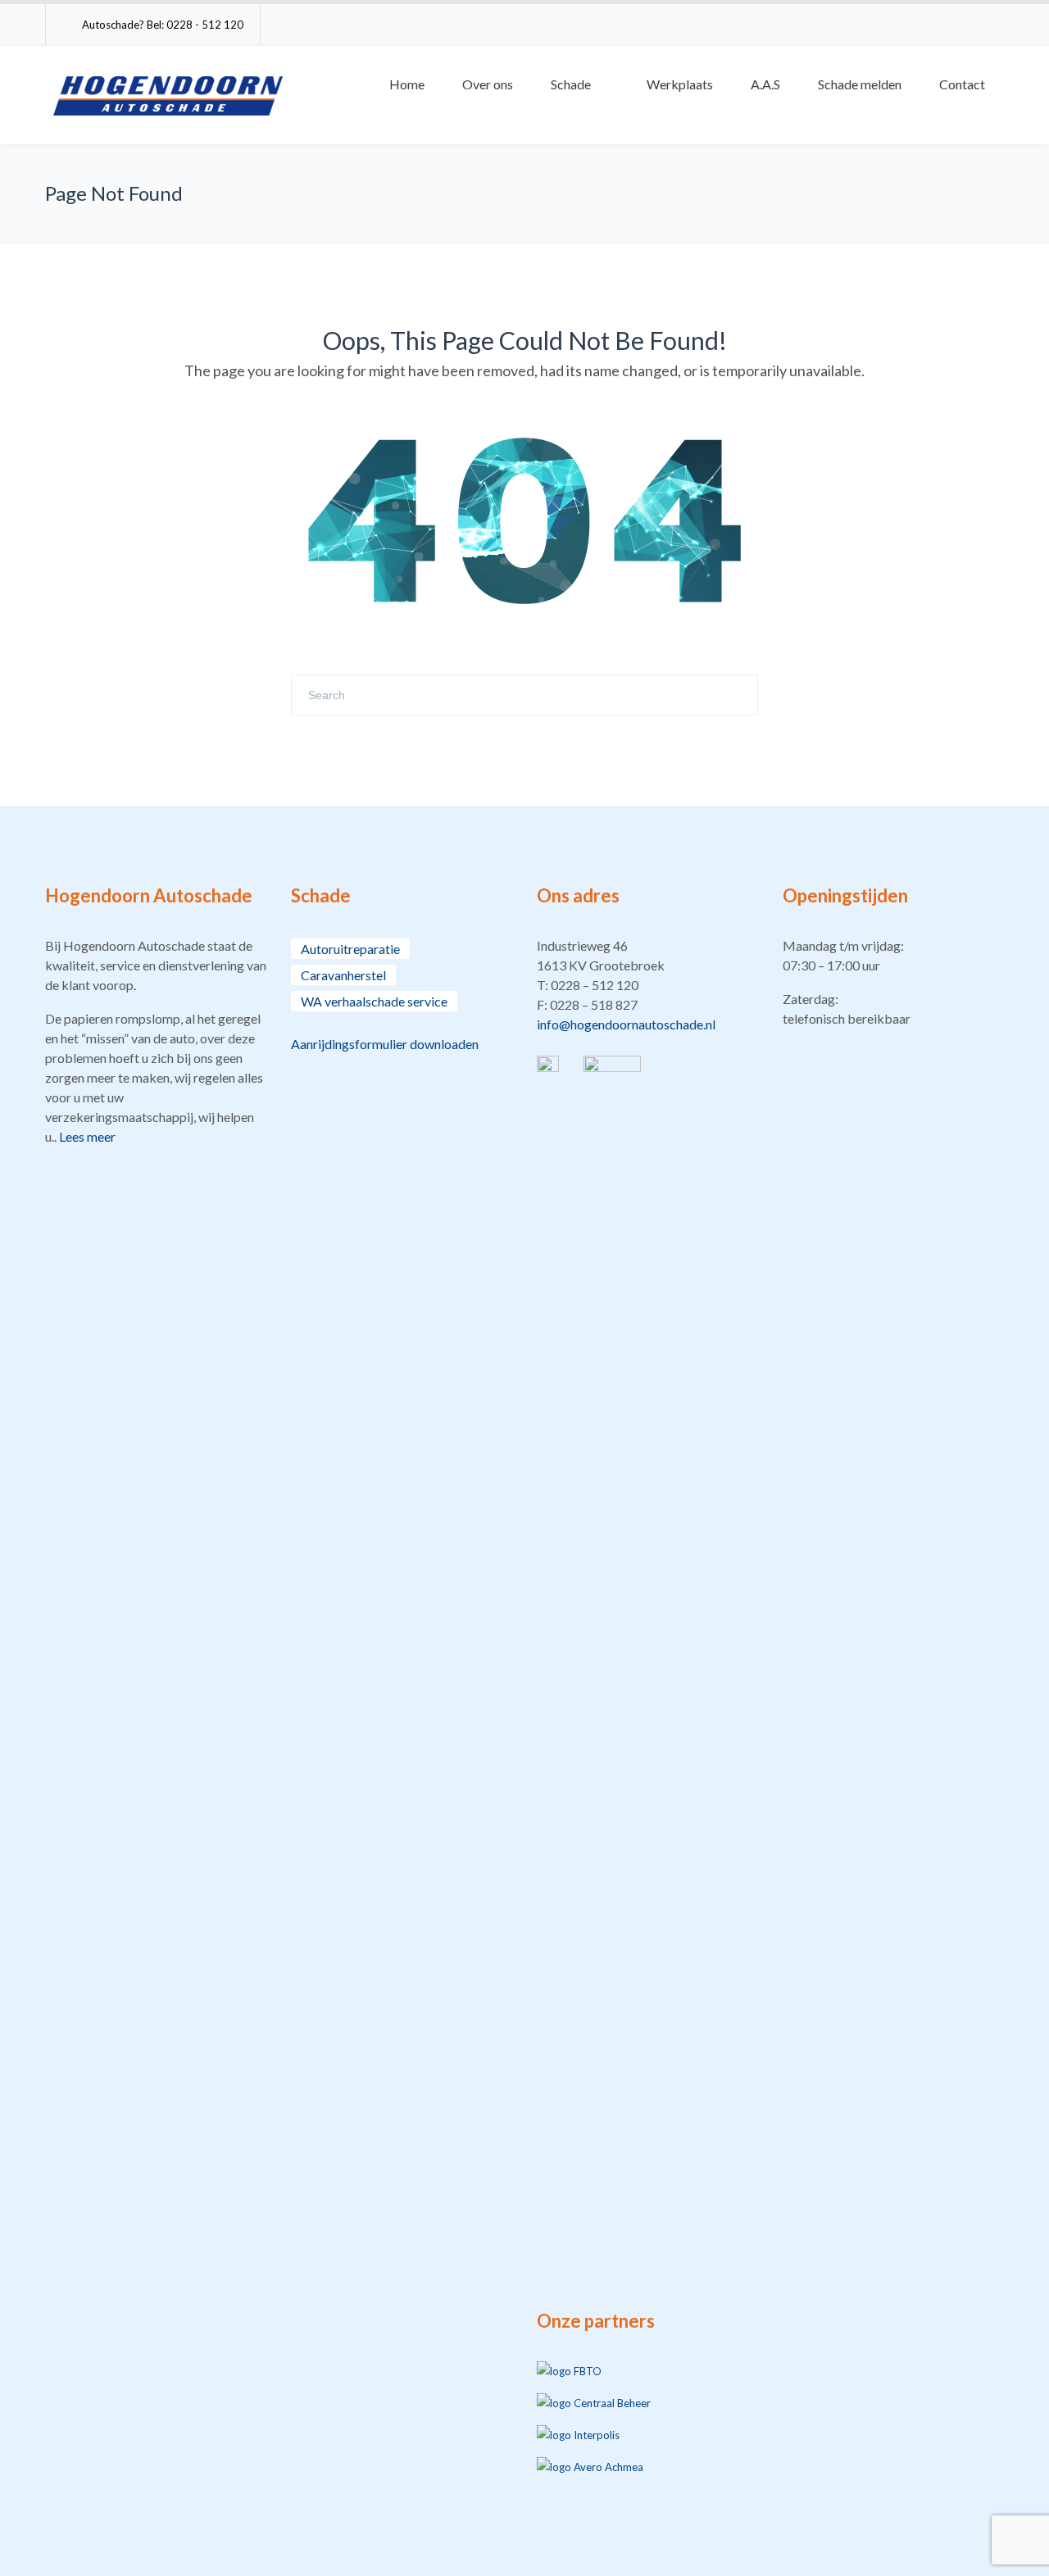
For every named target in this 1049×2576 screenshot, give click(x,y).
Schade (571, 84)
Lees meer (87, 1136)
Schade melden (860, 84)
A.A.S (765, 84)
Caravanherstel (343, 975)
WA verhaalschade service (374, 1001)
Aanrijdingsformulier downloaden (385, 1044)
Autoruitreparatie (350, 949)
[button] (647, 985)
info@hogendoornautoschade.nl (626, 1024)
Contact (962, 84)
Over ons (488, 84)
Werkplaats (680, 84)
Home (407, 84)
